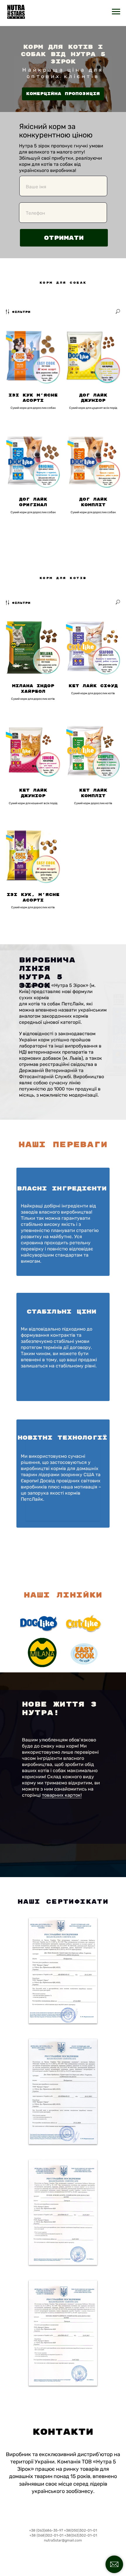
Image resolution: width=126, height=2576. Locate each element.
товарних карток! (62, 1795)
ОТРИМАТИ (64, 238)
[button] (63, 94)
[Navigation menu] (116, 12)
